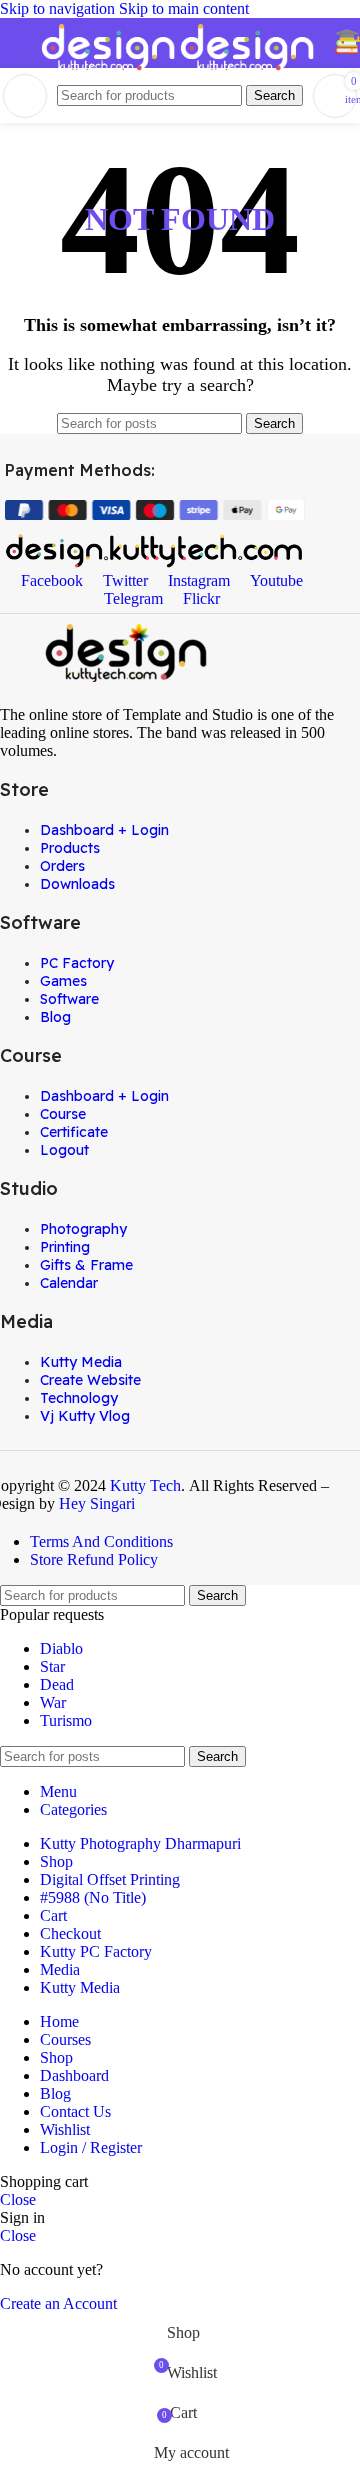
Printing (65, 1247)
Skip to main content (184, 8)
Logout (64, 1150)
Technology (79, 1398)
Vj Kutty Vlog (85, 1416)
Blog (55, 1017)
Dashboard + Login (104, 830)
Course (63, 1114)
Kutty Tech (145, 1485)
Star (52, 1666)
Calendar (69, 1283)
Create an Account (58, 2303)
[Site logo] (110, 72)
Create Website (90, 1380)
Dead (57, 1684)
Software (69, 999)
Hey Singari (99, 1503)
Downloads (77, 884)
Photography (83, 1229)
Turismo (66, 1720)
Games (63, 981)
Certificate (74, 1132)
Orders (62, 866)
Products (70, 848)
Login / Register (91, 2147)
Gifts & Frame (86, 1265)
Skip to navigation (59, 8)
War (53, 1702)
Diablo (61, 1648)
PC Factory (77, 963)
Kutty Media (81, 1362)
